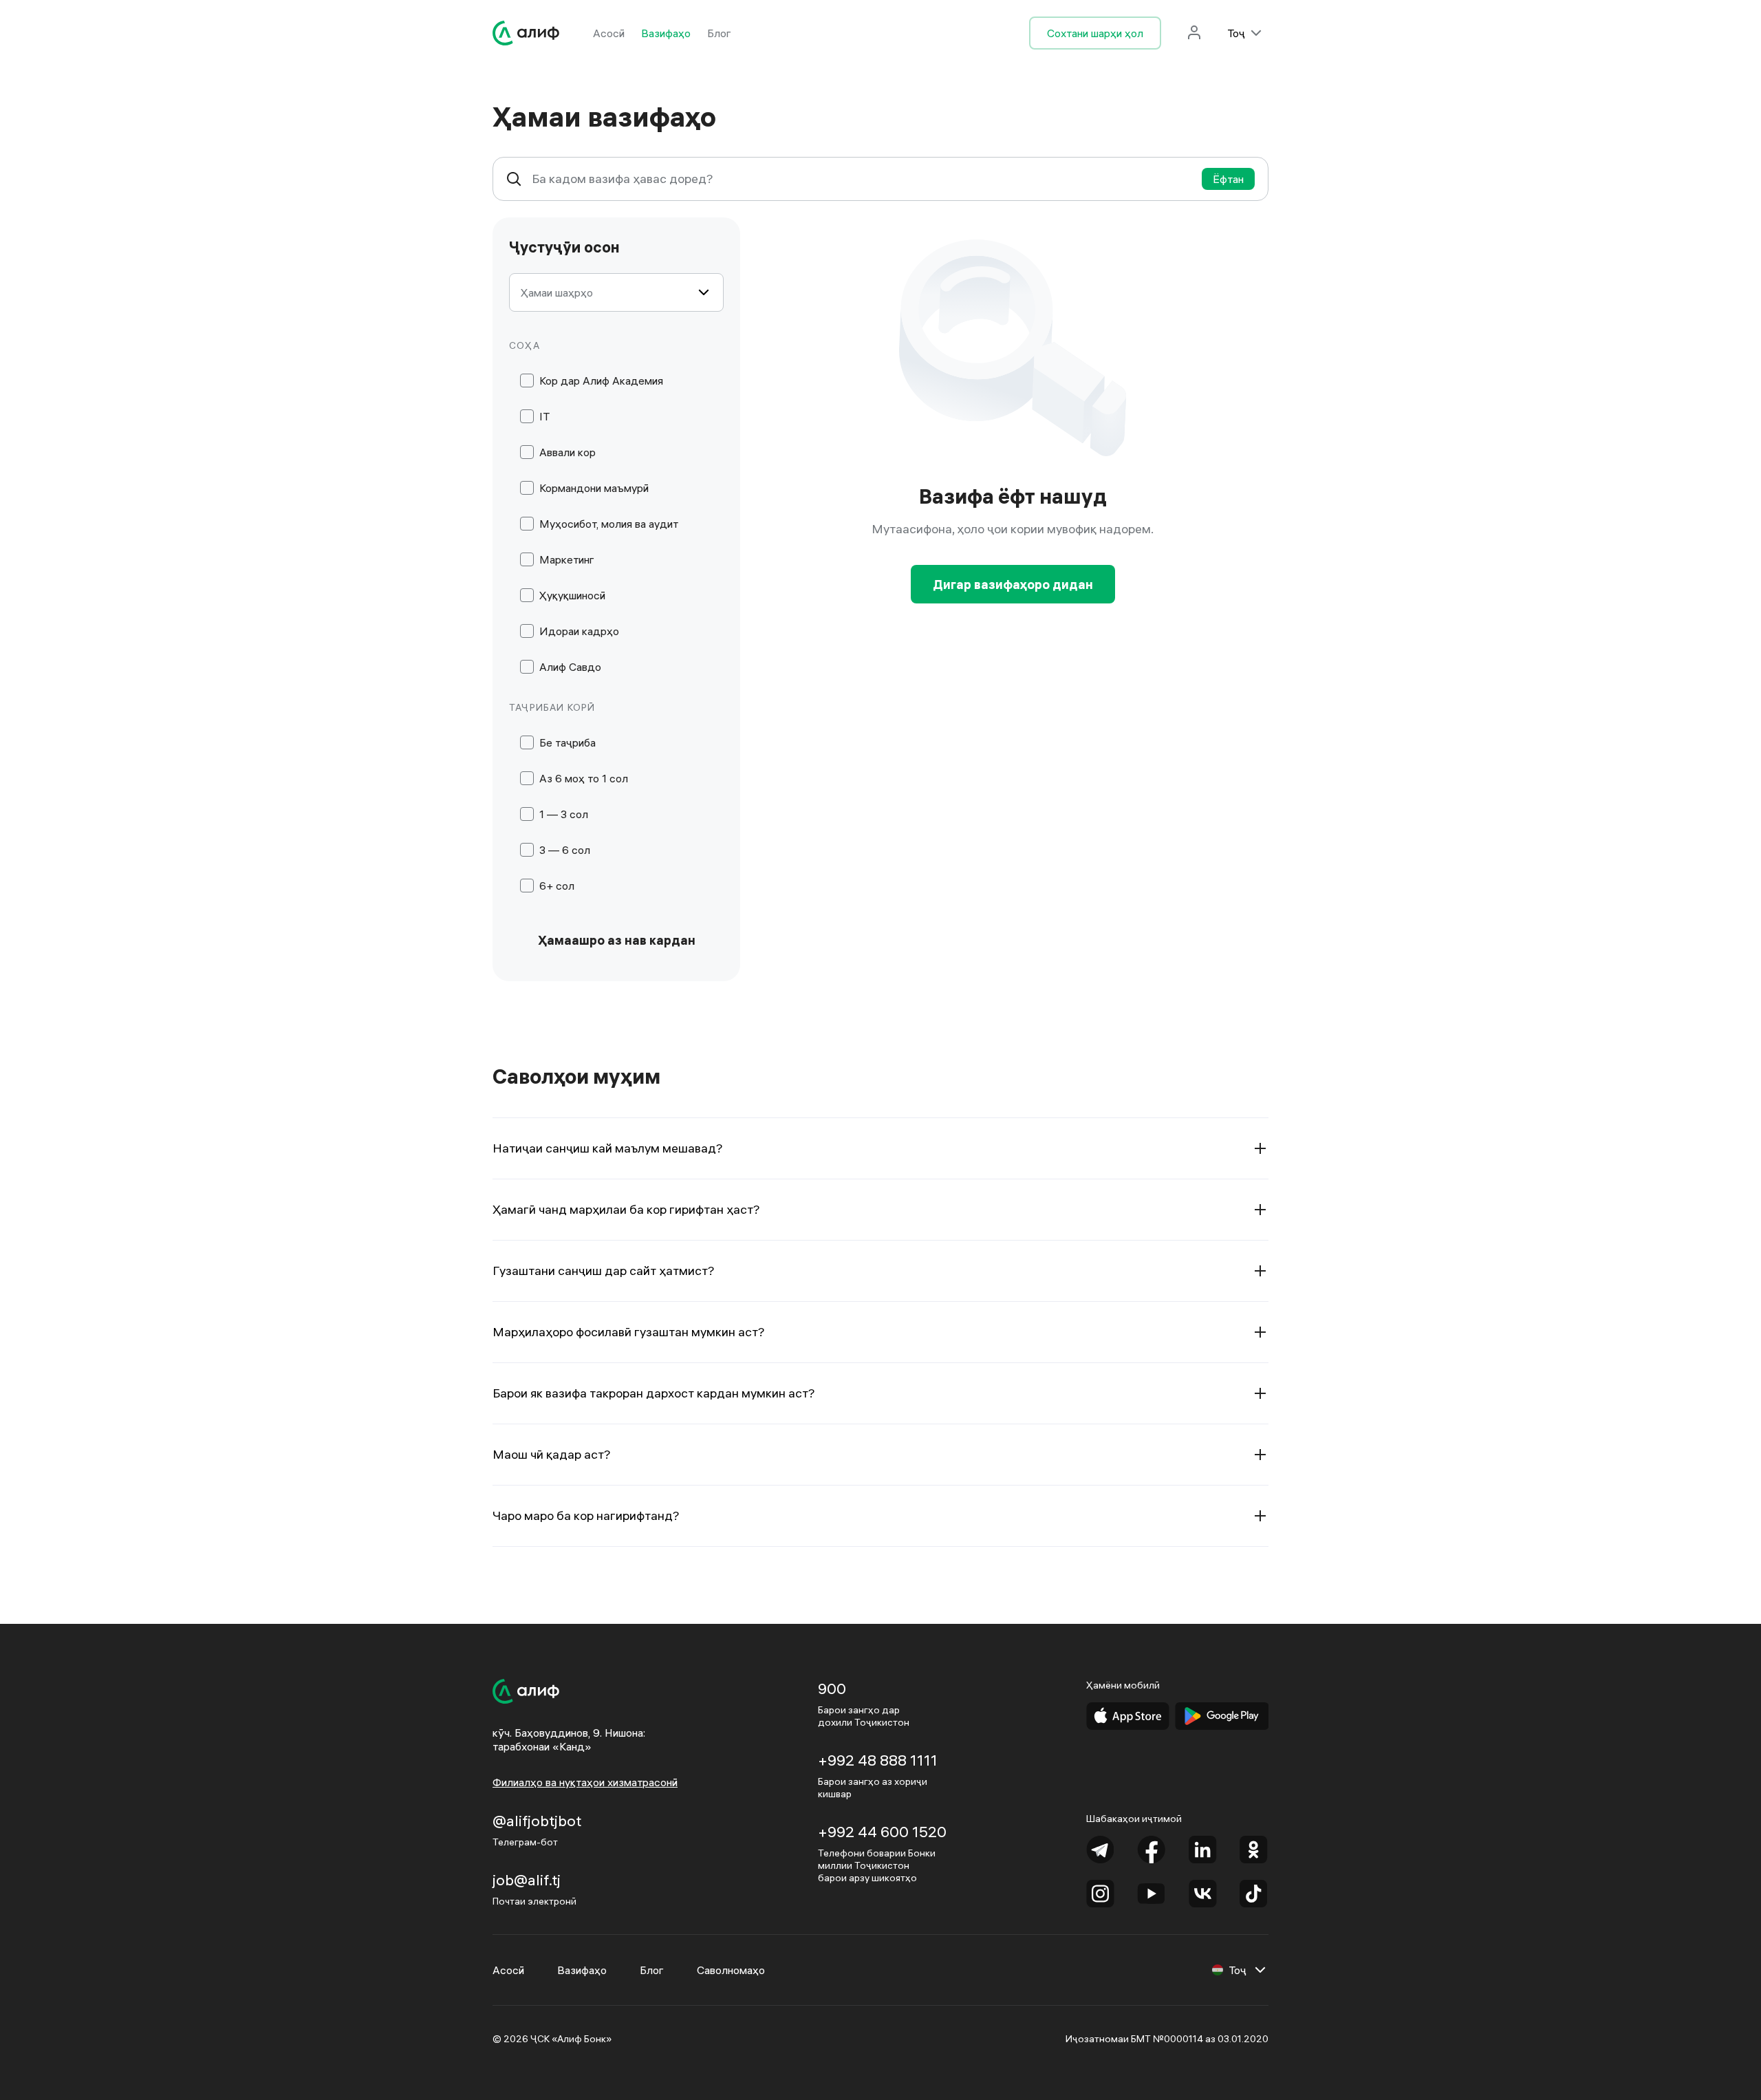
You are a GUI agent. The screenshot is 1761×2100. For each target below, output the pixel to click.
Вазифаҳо (666, 33)
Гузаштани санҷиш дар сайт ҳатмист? (604, 1271)
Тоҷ (1236, 33)
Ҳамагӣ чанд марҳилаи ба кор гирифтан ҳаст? (626, 1209)
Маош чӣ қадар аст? (552, 1454)
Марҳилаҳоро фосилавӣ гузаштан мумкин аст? (629, 1332)
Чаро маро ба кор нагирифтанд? (586, 1515)
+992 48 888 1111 (878, 1760)
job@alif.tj (527, 1880)
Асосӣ (609, 33)
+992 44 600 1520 (882, 1832)
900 (832, 1689)
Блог (719, 33)
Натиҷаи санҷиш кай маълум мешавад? (608, 1148)
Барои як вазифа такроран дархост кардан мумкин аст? (654, 1393)
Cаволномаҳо (731, 1970)
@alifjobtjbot (537, 1821)
